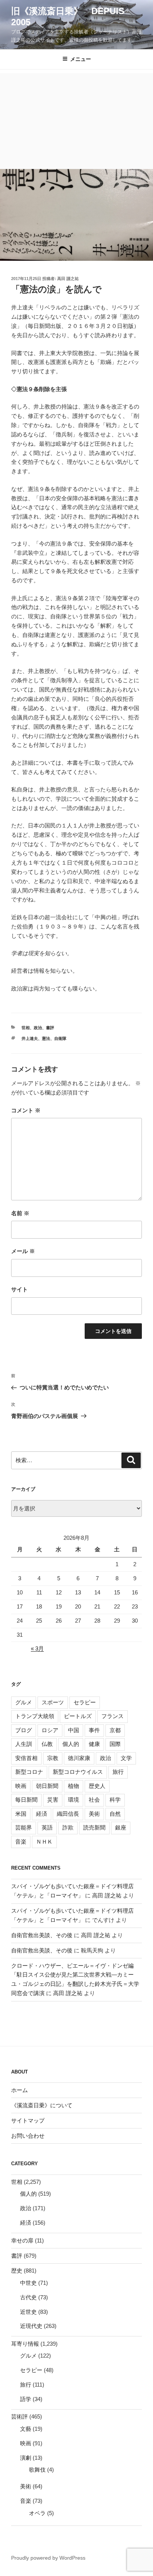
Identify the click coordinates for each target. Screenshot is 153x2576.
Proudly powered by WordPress (48, 2558)
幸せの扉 (22, 2240)
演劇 (26, 2458)
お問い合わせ (28, 2136)
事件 (94, 1730)
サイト (19, 1289)
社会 (94, 1800)
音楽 (21, 1842)
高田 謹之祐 (68, 279)
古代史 (28, 2297)
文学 (126, 1758)
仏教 (47, 1744)
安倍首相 (26, 1758)
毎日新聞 (26, 1800)
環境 (74, 1800)
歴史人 (97, 1786)
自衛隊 (60, 1038)
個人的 (71, 1744)
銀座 (121, 1827)
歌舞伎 (37, 2470)
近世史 (28, 2312)
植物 (74, 1786)
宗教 (53, 1758)
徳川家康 (79, 1758)
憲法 (46, 1038)
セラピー (85, 1702)
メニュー (81, 59)
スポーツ (53, 1702)
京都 (115, 1730)
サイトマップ (28, 2120)
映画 (21, 1786)
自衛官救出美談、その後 (42, 1935)
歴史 (17, 2271)
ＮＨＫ (44, 1842)
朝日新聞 (47, 1786)
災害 (53, 1800)
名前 (20, 1213)
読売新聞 (94, 1827)
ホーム (19, 2090)
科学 (115, 1800)
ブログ (24, 1730)
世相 (26, 1028)
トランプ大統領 (35, 1716)
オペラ (37, 2513)
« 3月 (37, 1648)
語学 (26, 2399)
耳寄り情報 (25, 2344)
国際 (115, 1744)
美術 (94, 1814)
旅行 (118, 1772)
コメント (26, 1110)
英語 (47, 1827)
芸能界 (24, 1827)
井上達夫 (30, 1038)
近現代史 (31, 2326)
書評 (50, 1028)
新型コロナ (29, 1772)
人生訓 (24, 1744)
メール (23, 1251)
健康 (94, 1744)
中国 (74, 1730)
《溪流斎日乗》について (42, 2105)
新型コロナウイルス (78, 1772)
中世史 (28, 2283)
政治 (38, 1028)
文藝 (26, 2429)
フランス (113, 1716)
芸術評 (19, 2416)
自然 (115, 1814)
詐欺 (68, 1827)
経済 (42, 1814)
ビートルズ (78, 1716)
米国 (21, 1814)
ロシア (50, 1730)
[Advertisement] (76, 119)
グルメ (24, 1702)
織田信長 (68, 1814)
